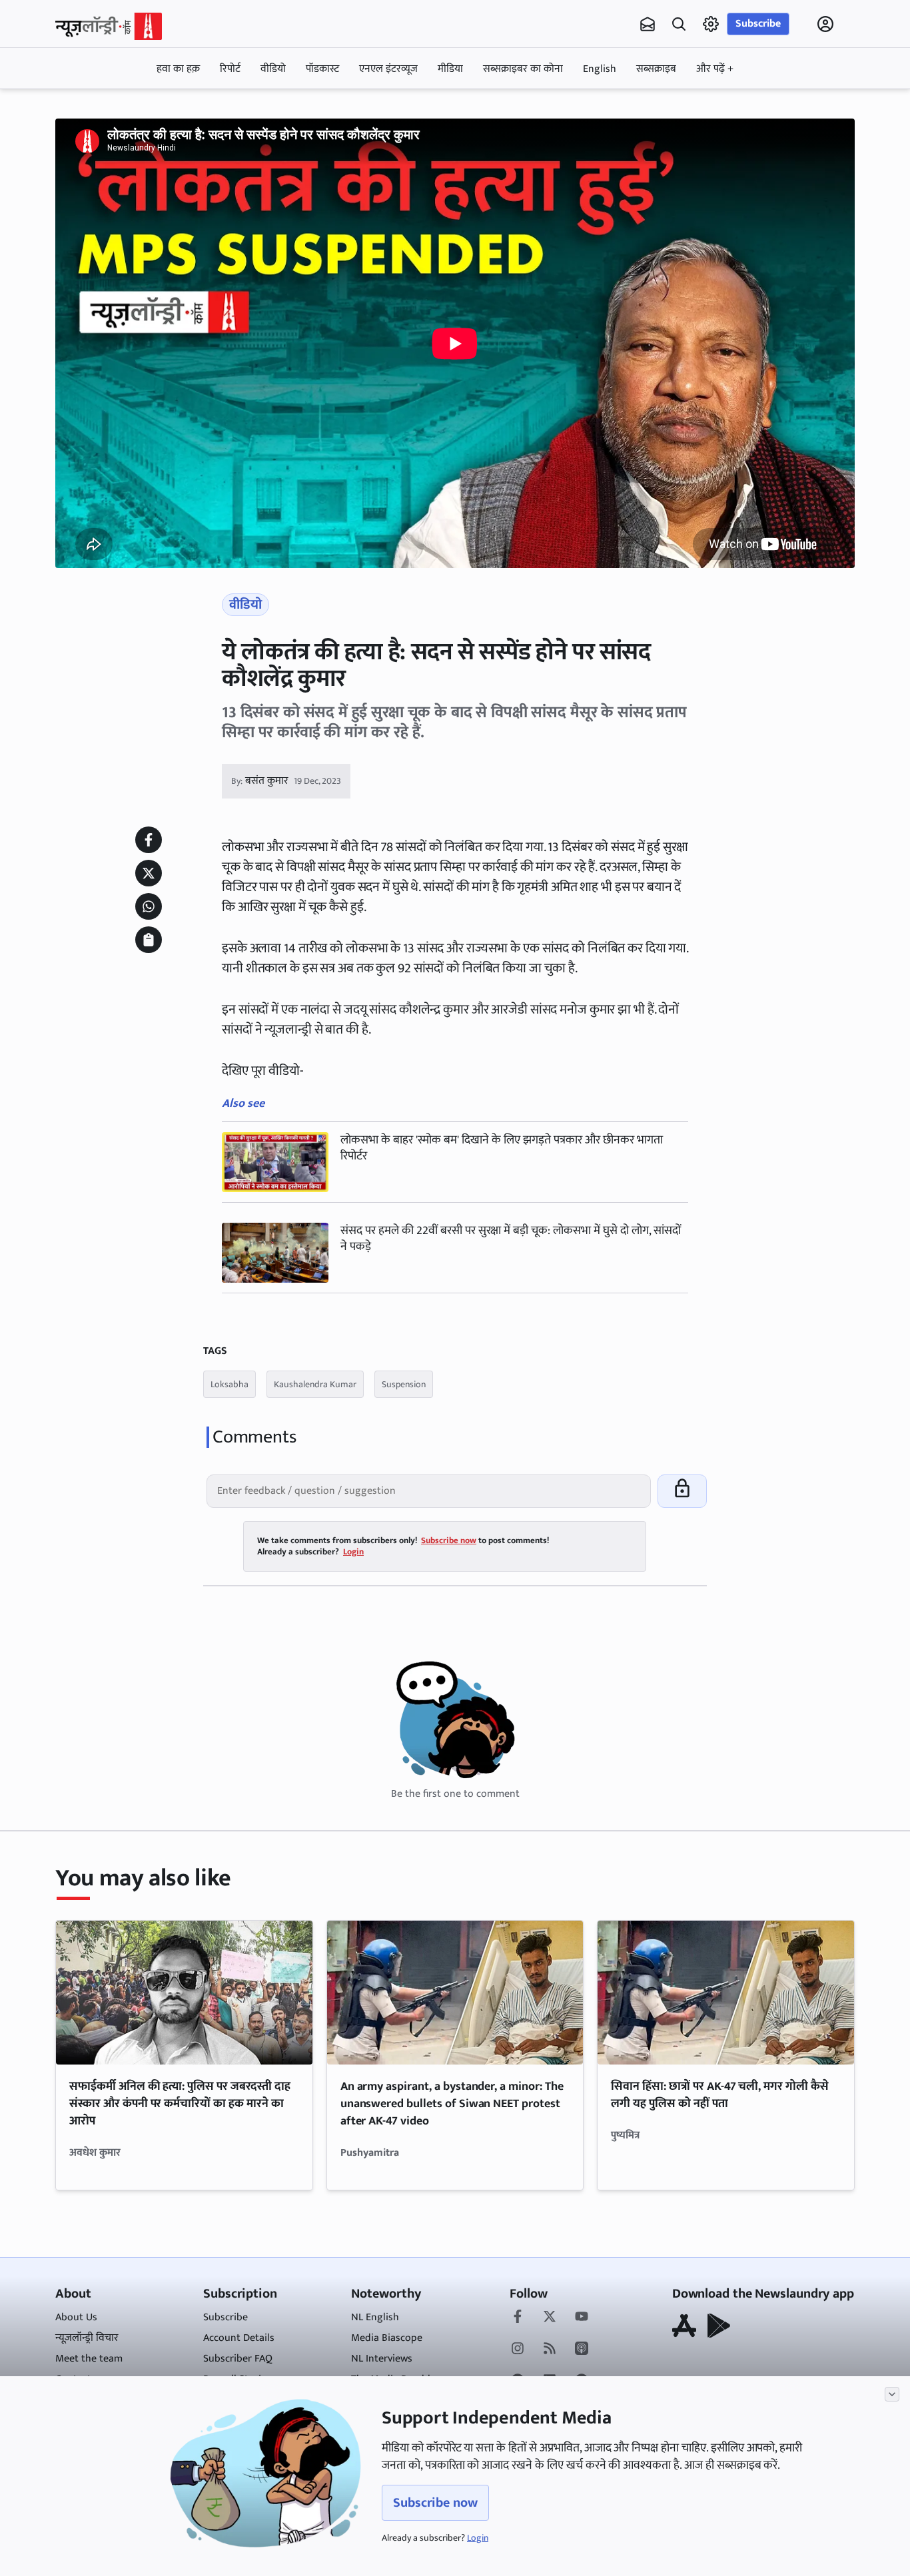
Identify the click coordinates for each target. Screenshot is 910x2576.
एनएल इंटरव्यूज (388, 69)
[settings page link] (711, 24)
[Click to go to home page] (109, 26)
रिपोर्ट (230, 69)
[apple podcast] (582, 2350)
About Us (76, 2317)
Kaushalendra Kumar (315, 1384)
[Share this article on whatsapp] (149, 906)
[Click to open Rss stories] (550, 2350)
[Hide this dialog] (892, 2394)
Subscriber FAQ (238, 2359)
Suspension (404, 1384)
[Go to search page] (679, 24)
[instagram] (518, 2350)
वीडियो (273, 69)
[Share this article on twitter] (149, 873)
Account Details (239, 2338)
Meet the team (89, 2359)
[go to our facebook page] (518, 2318)
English (600, 69)
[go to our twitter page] (550, 2318)
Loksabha (229, 1384)
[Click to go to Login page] (825, 24)
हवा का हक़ (178, 69)
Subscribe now (435, 2503)
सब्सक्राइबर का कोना (523, 69)
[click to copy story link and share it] (149, 940)
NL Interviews (382, 2359)
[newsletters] (648, 24)
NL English (375, 2317)
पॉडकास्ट (322, 69)
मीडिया (450, 69)
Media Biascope (387, 2338)
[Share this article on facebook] (149, 840)
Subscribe (758, 24)
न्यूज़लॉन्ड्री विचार (87, 2338)
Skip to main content (119, 109)
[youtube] (582, 2318)
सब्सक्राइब (656, 69)
